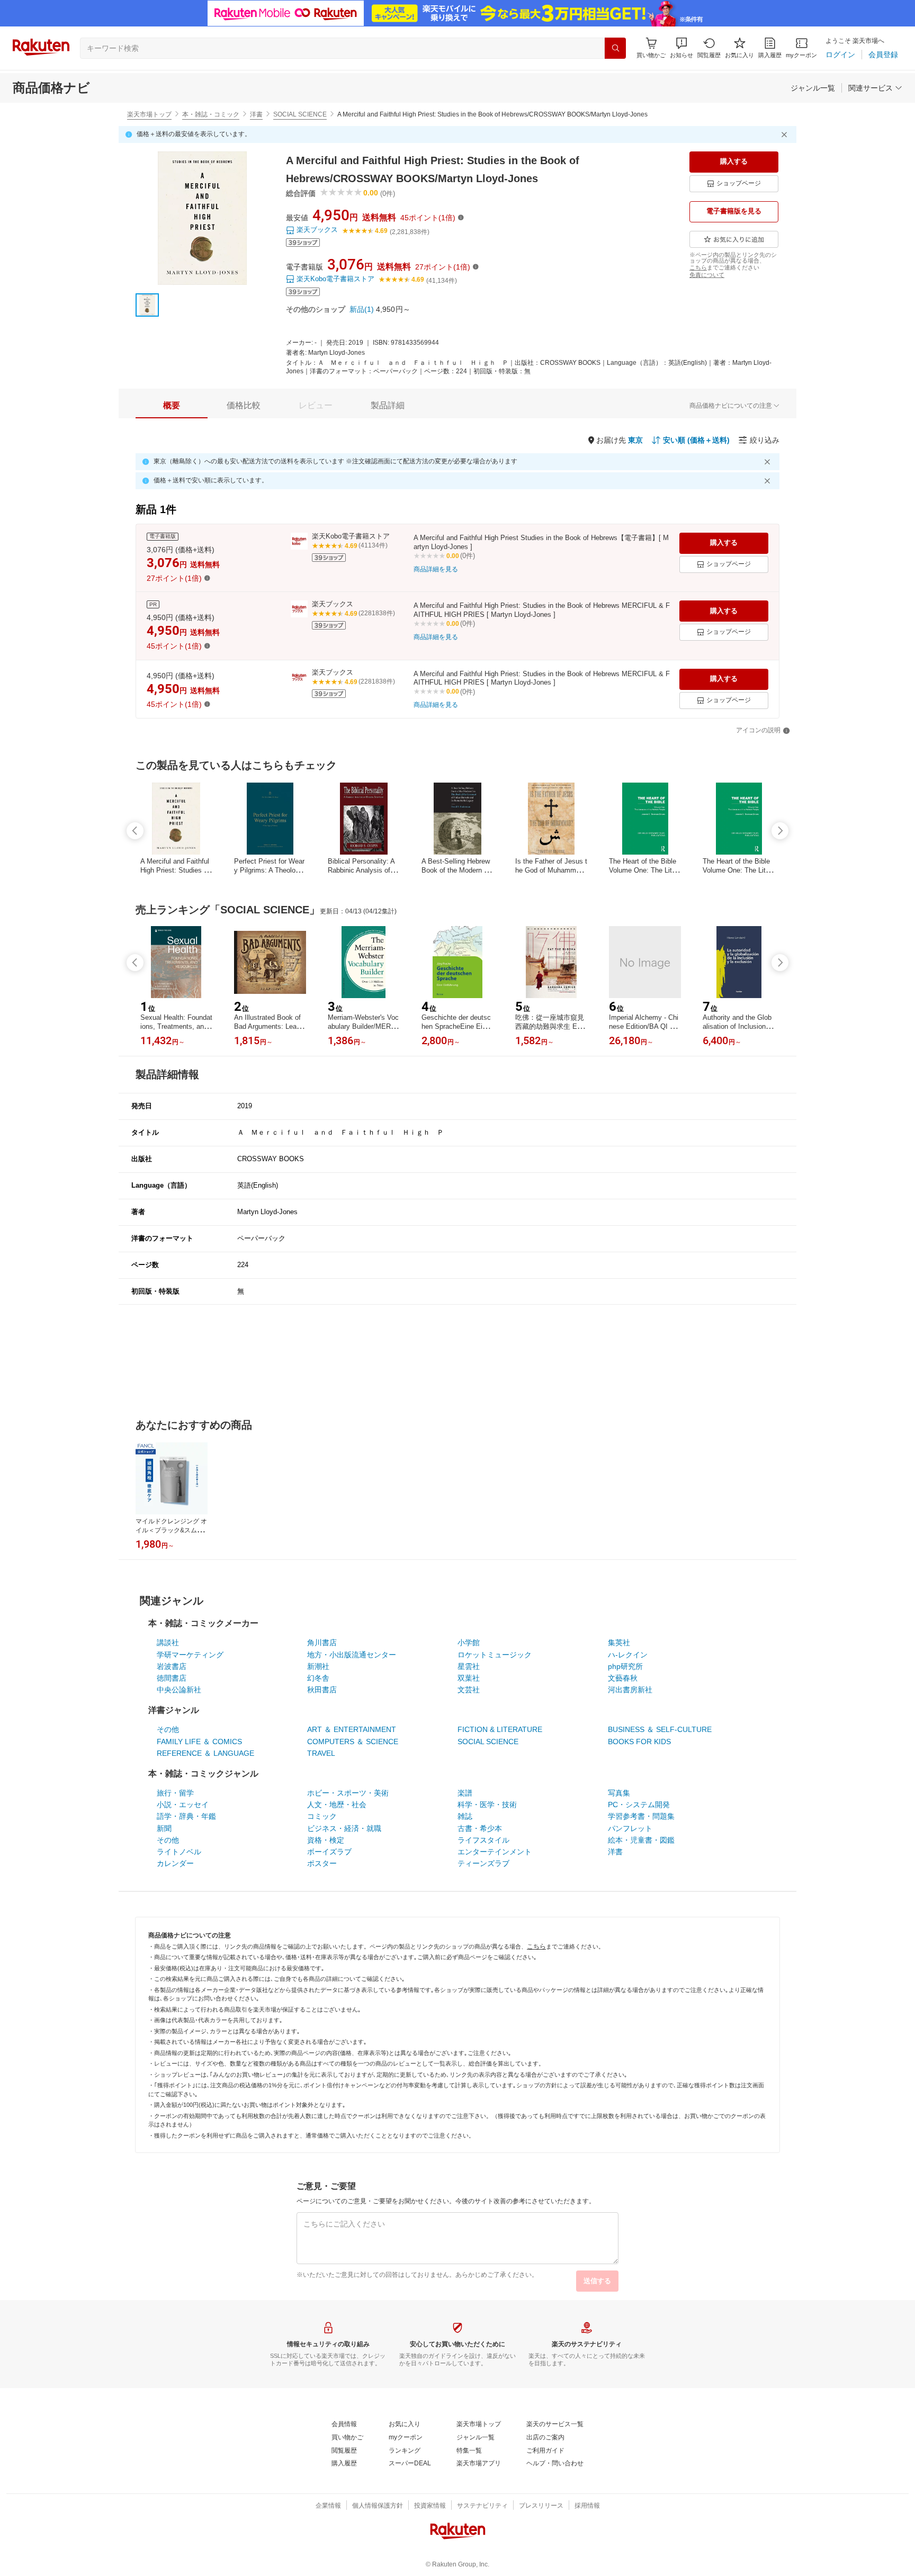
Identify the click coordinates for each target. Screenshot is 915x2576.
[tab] (172, 406)
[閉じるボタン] (786, 134)
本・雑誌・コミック (211, 114)
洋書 (256, 114)
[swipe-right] (780, 831)
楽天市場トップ (149, 114)
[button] (681, 48)
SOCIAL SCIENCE (300, 114)
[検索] (615, 48)
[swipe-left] (135, 831)
